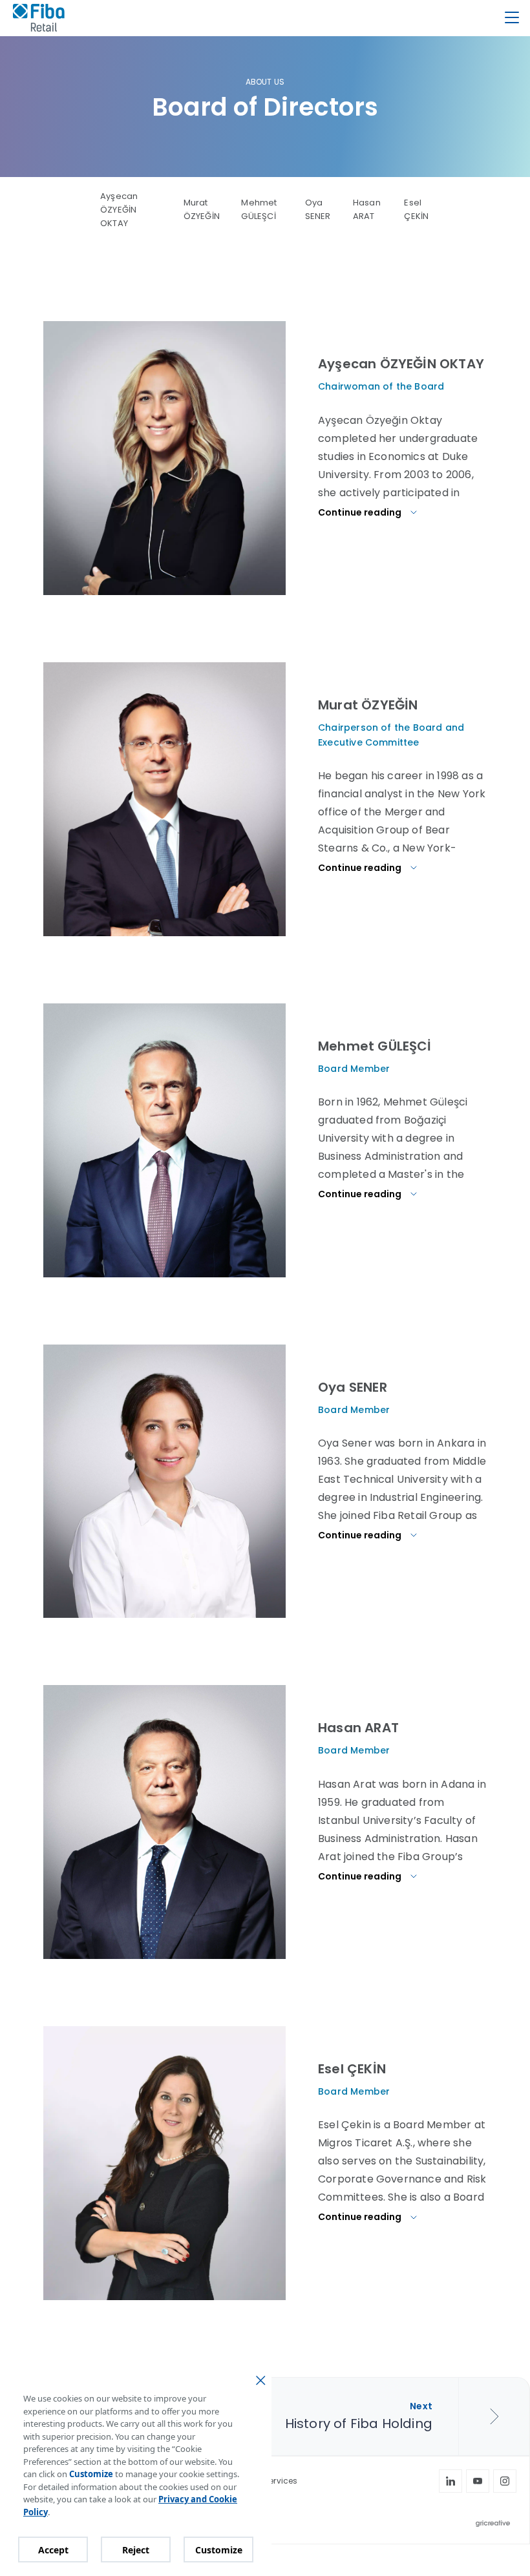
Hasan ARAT (367, 209)
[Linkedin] (450, 2481)
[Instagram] (505, 2481)
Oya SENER (318, 209)
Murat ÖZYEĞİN (202, 209)
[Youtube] (478, 2481)
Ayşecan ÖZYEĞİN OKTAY (119, 210)
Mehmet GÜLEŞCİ (259, 209)
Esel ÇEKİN (416, 209)
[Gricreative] (496, 2524)
